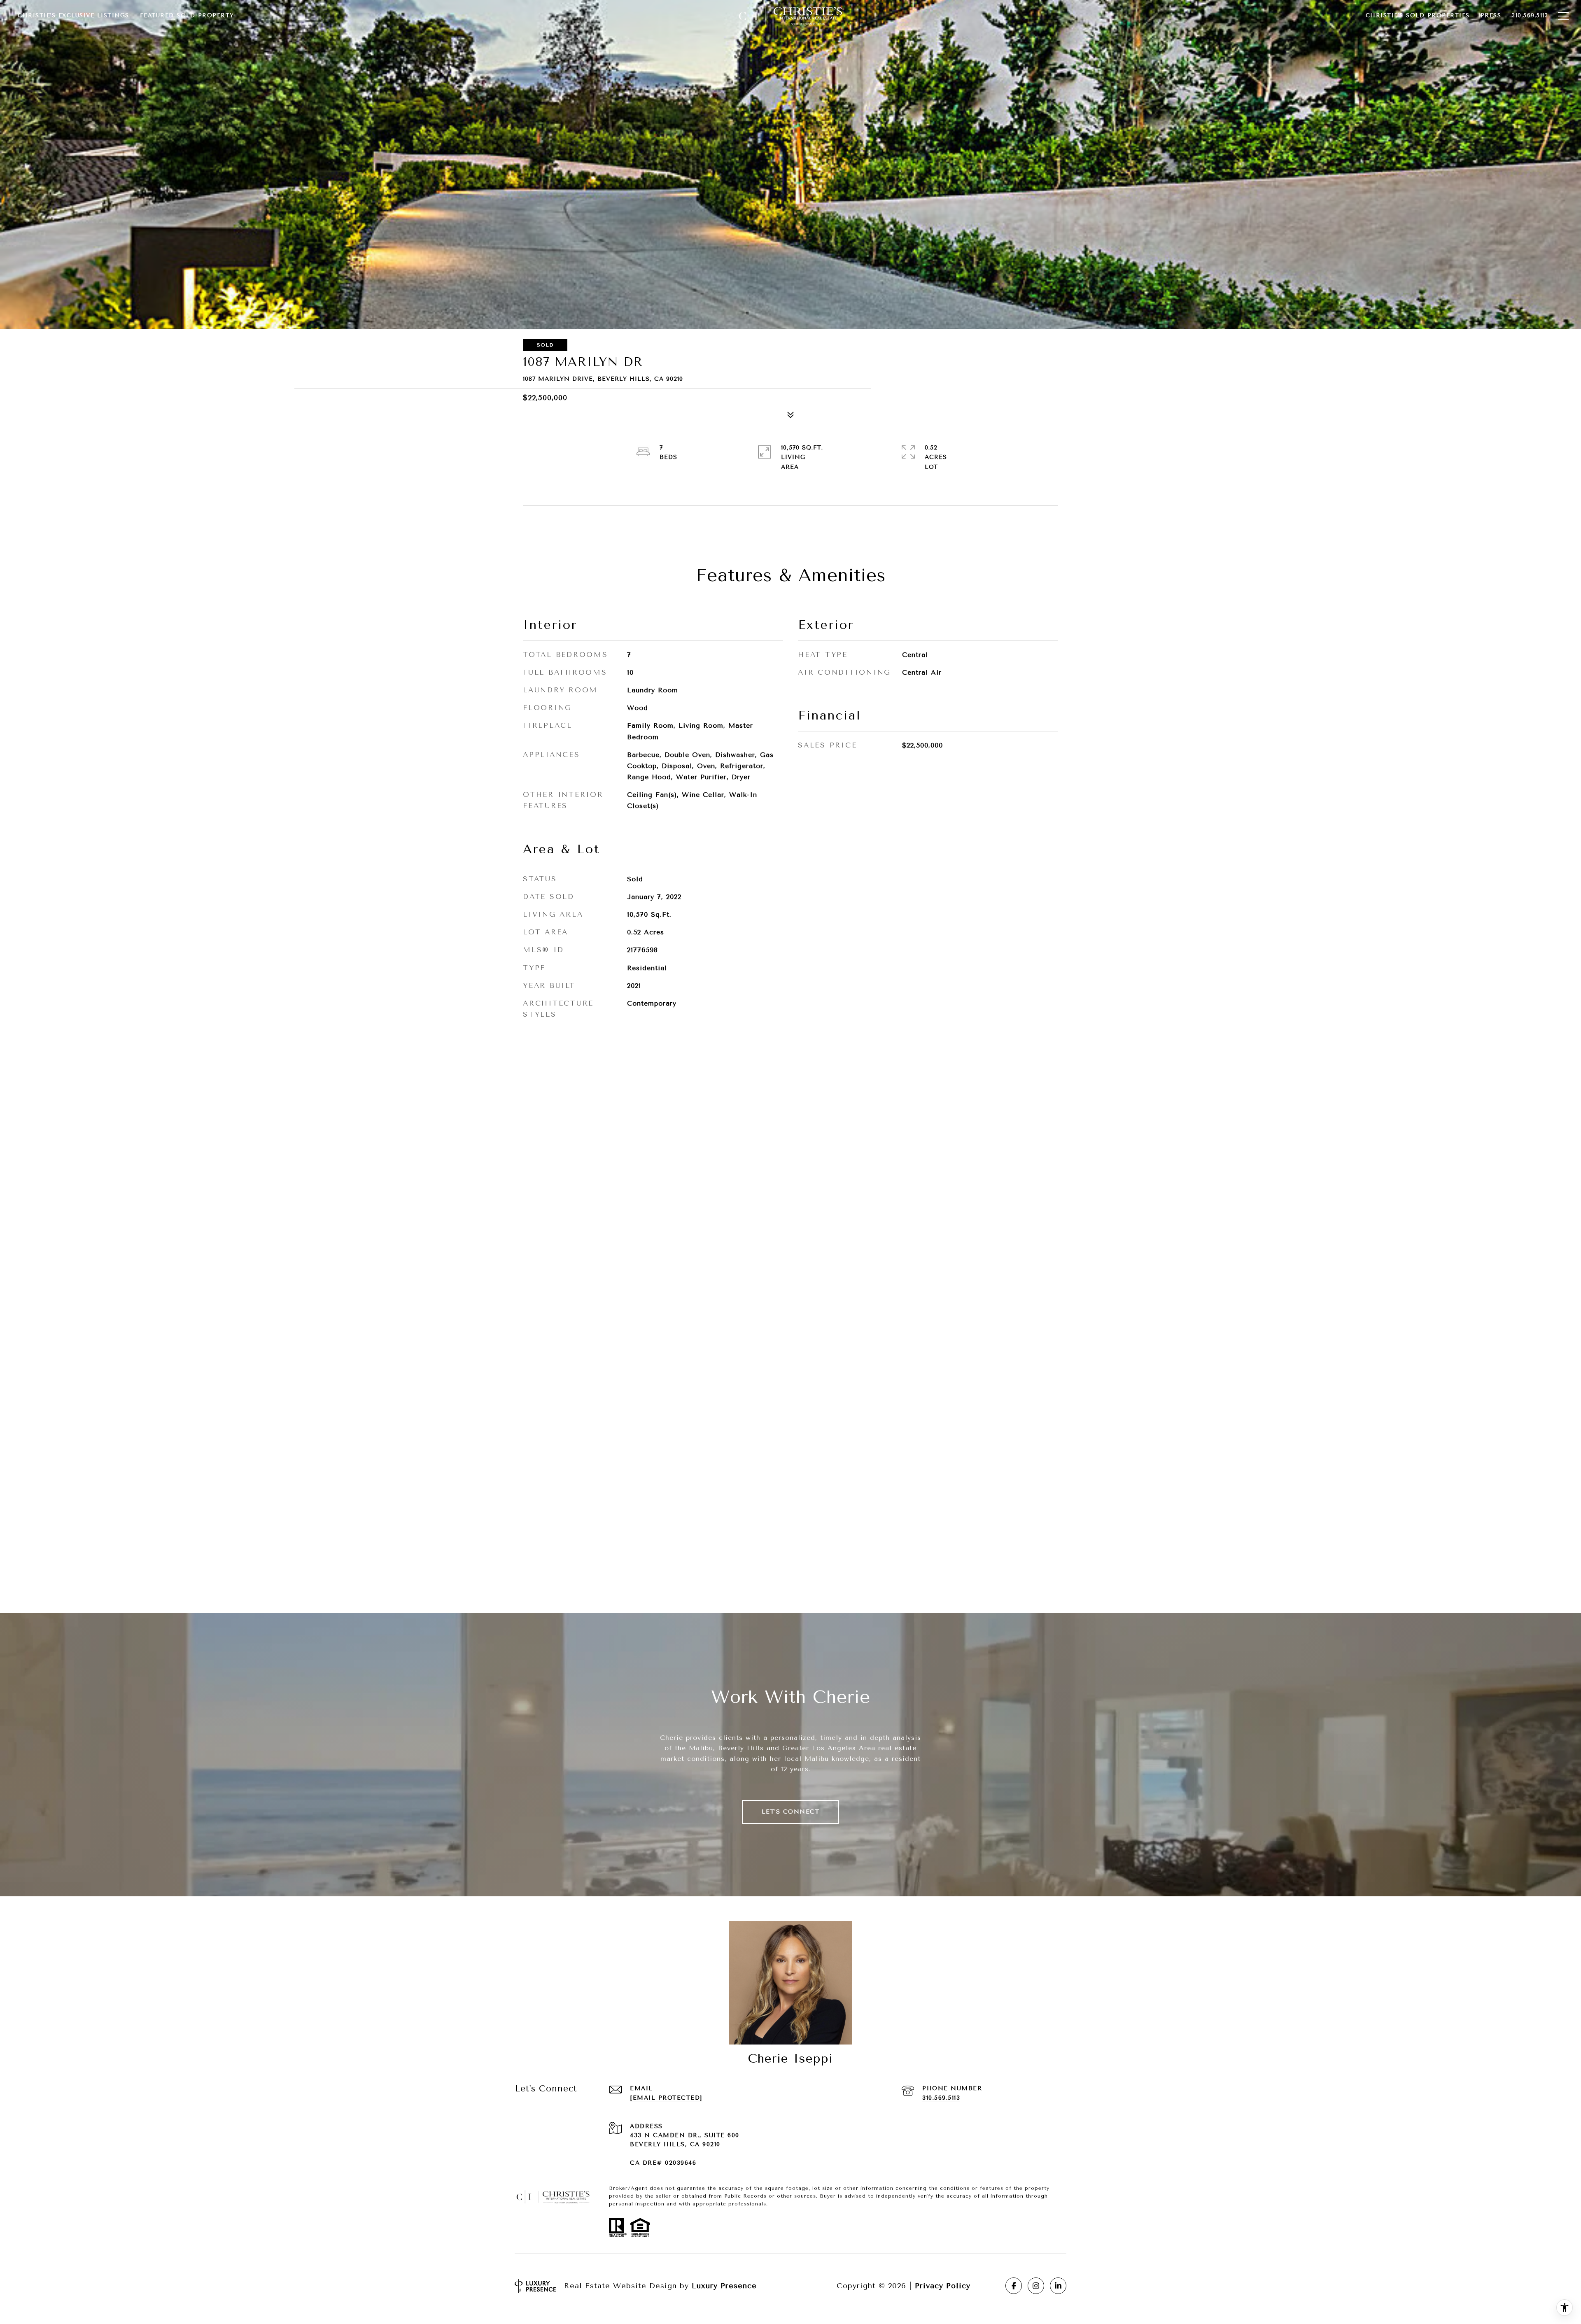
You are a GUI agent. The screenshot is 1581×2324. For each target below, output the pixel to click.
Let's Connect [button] (791, 1812)
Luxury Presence (724, 2286)
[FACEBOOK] (1014, 2286)
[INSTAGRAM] (1036, 2286)
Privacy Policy (943, 2286)
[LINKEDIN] (1058, 2286)
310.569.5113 (941, 2098)
